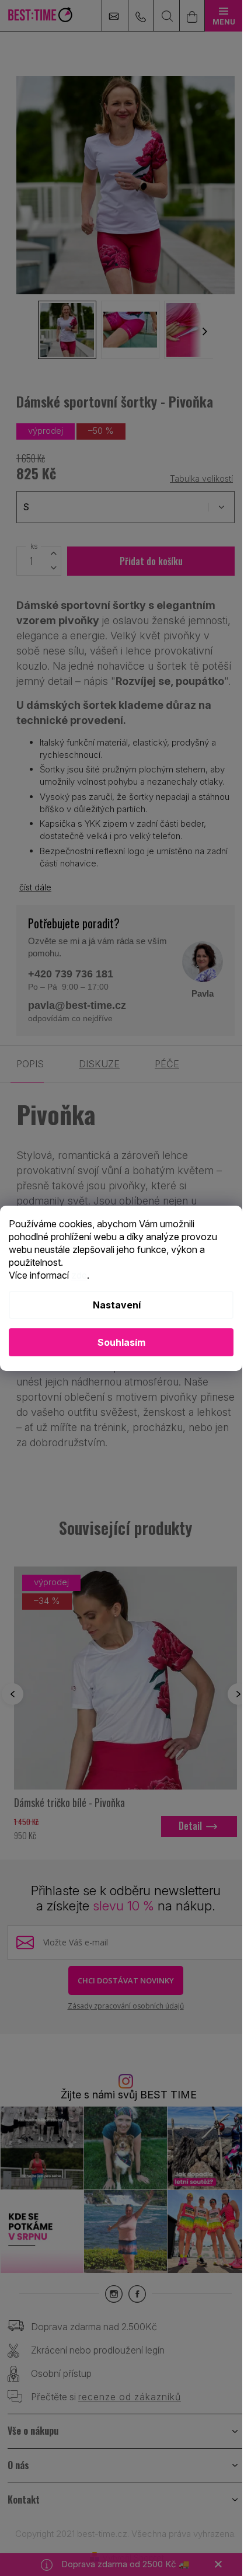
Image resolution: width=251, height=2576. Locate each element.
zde (79, 1275)
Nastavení (117, 1305)
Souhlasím (121, 1342)
